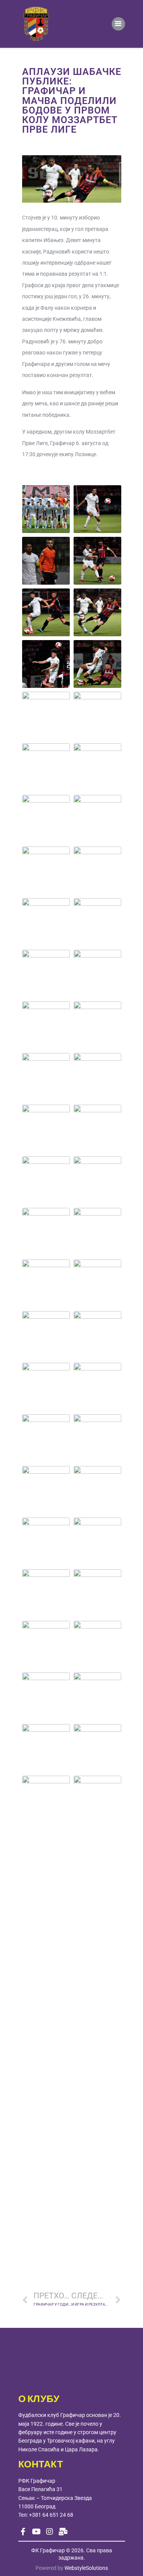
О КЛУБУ (39, 2399)
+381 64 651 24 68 (51, 2515)
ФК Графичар (48, 2550)
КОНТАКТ (41, 2465)
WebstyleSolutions (86, 2568)
